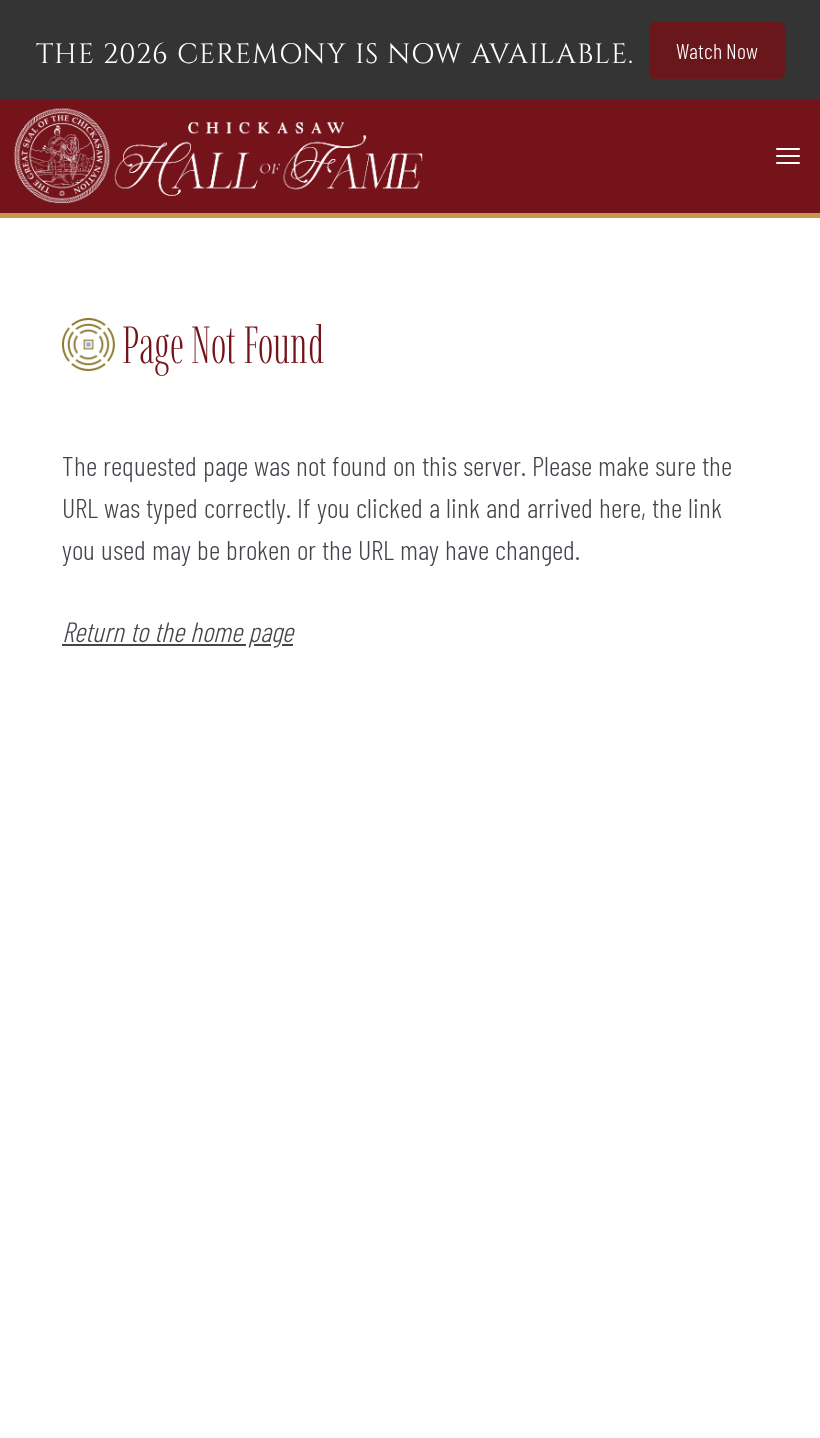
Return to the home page (177, 631)
